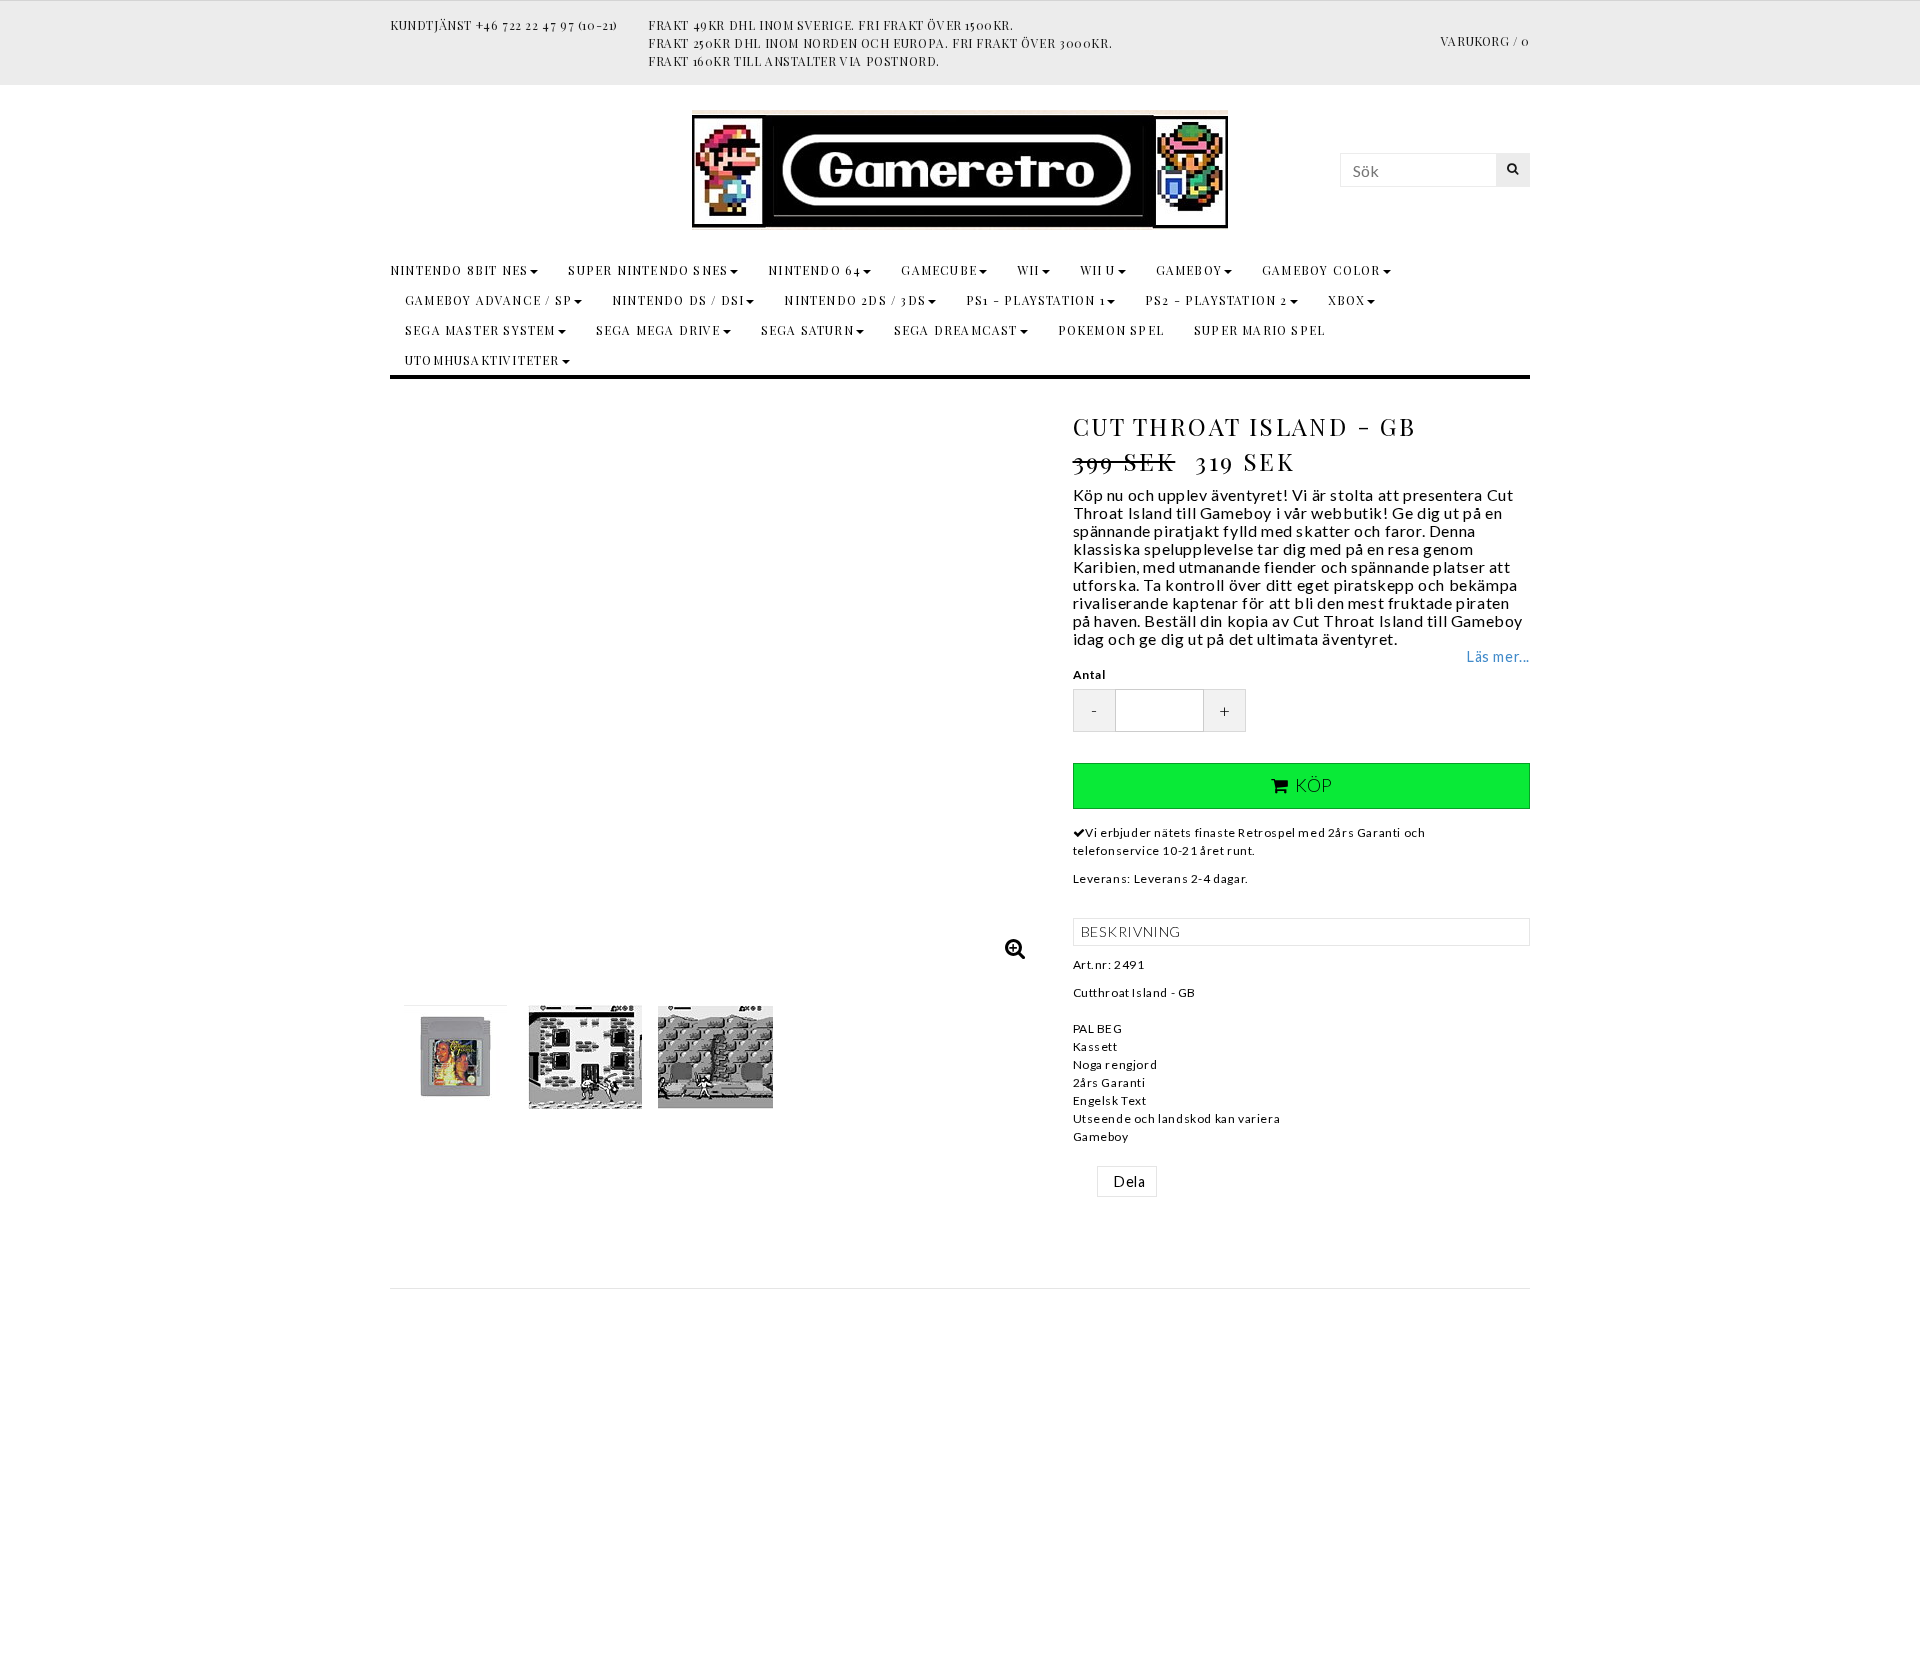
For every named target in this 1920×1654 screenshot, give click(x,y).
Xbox (1347, 300)
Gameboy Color (1321, 270)
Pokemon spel (1111, 330)
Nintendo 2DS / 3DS (855, 300)
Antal (1089, 674)
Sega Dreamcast (956, 330)
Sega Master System (480, 330)
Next (1023, 685)
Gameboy (1189, 270)
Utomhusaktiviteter (482, 360)
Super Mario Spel (1259, 330)
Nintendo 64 (814, 270)
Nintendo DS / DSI (678, 300)
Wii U (1098, 270)
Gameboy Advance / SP (488, 300)
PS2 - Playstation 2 (1216, 300)
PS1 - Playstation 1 (1035, 300)
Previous (410, 685)
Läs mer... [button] (1498, 656)
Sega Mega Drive (658, 330)
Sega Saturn (807, 330)
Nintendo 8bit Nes (459, 270)
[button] (1016, 948)
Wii (1028, 270)
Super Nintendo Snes (648, 270)
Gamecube (939, 270)
